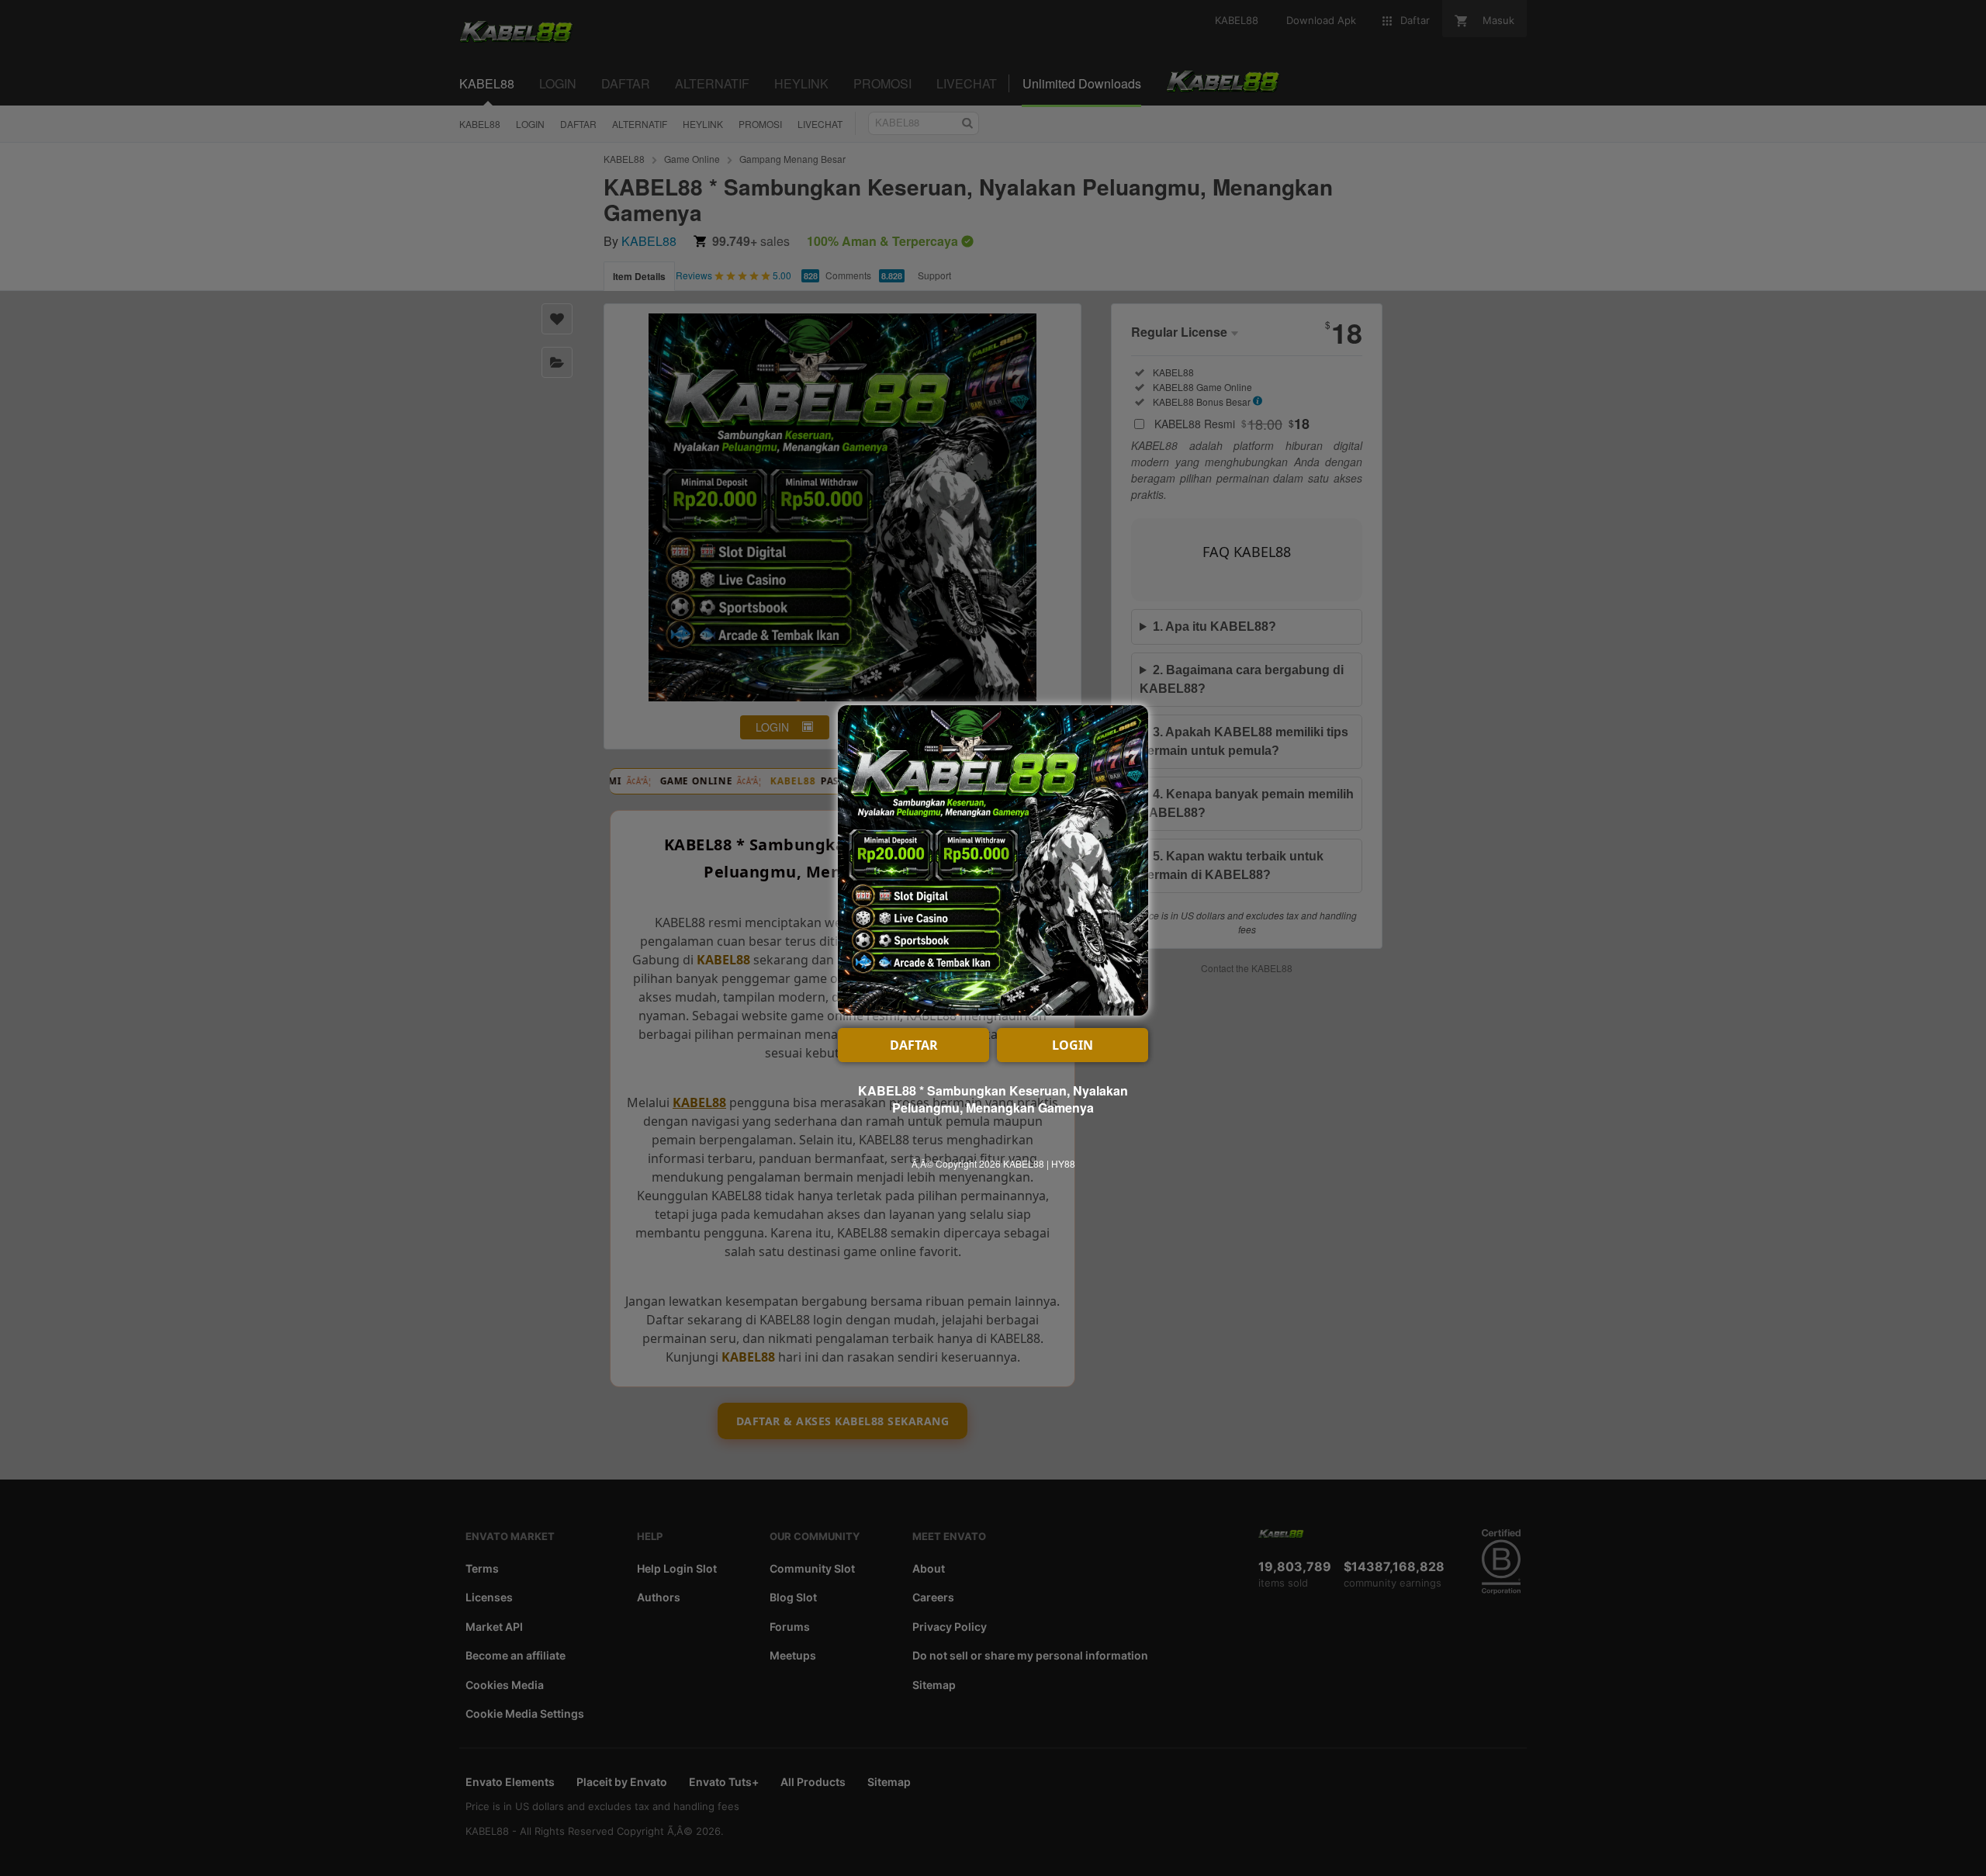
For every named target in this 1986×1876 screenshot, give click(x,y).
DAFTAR (914, 1045)
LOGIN (1073, 1045)
